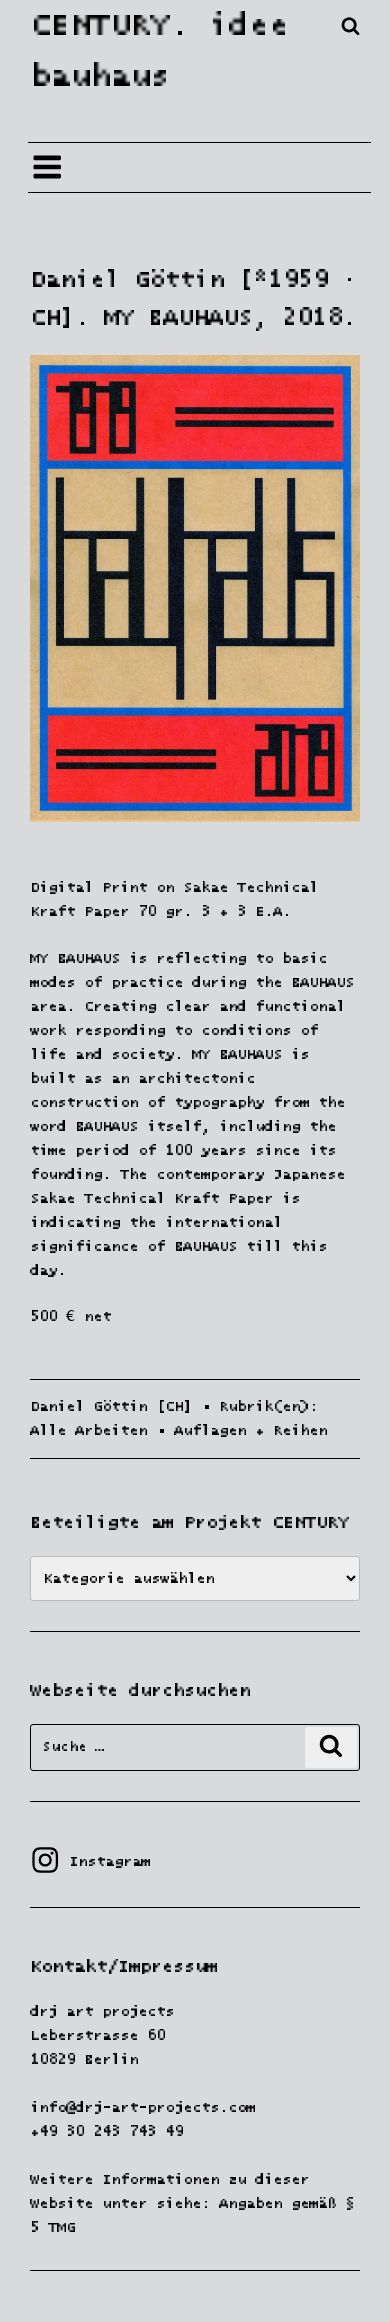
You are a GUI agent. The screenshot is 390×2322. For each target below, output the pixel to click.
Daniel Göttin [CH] (111, 1406)
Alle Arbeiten (88, 1430)
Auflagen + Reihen (250, 1430)
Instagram (90, 1861)
